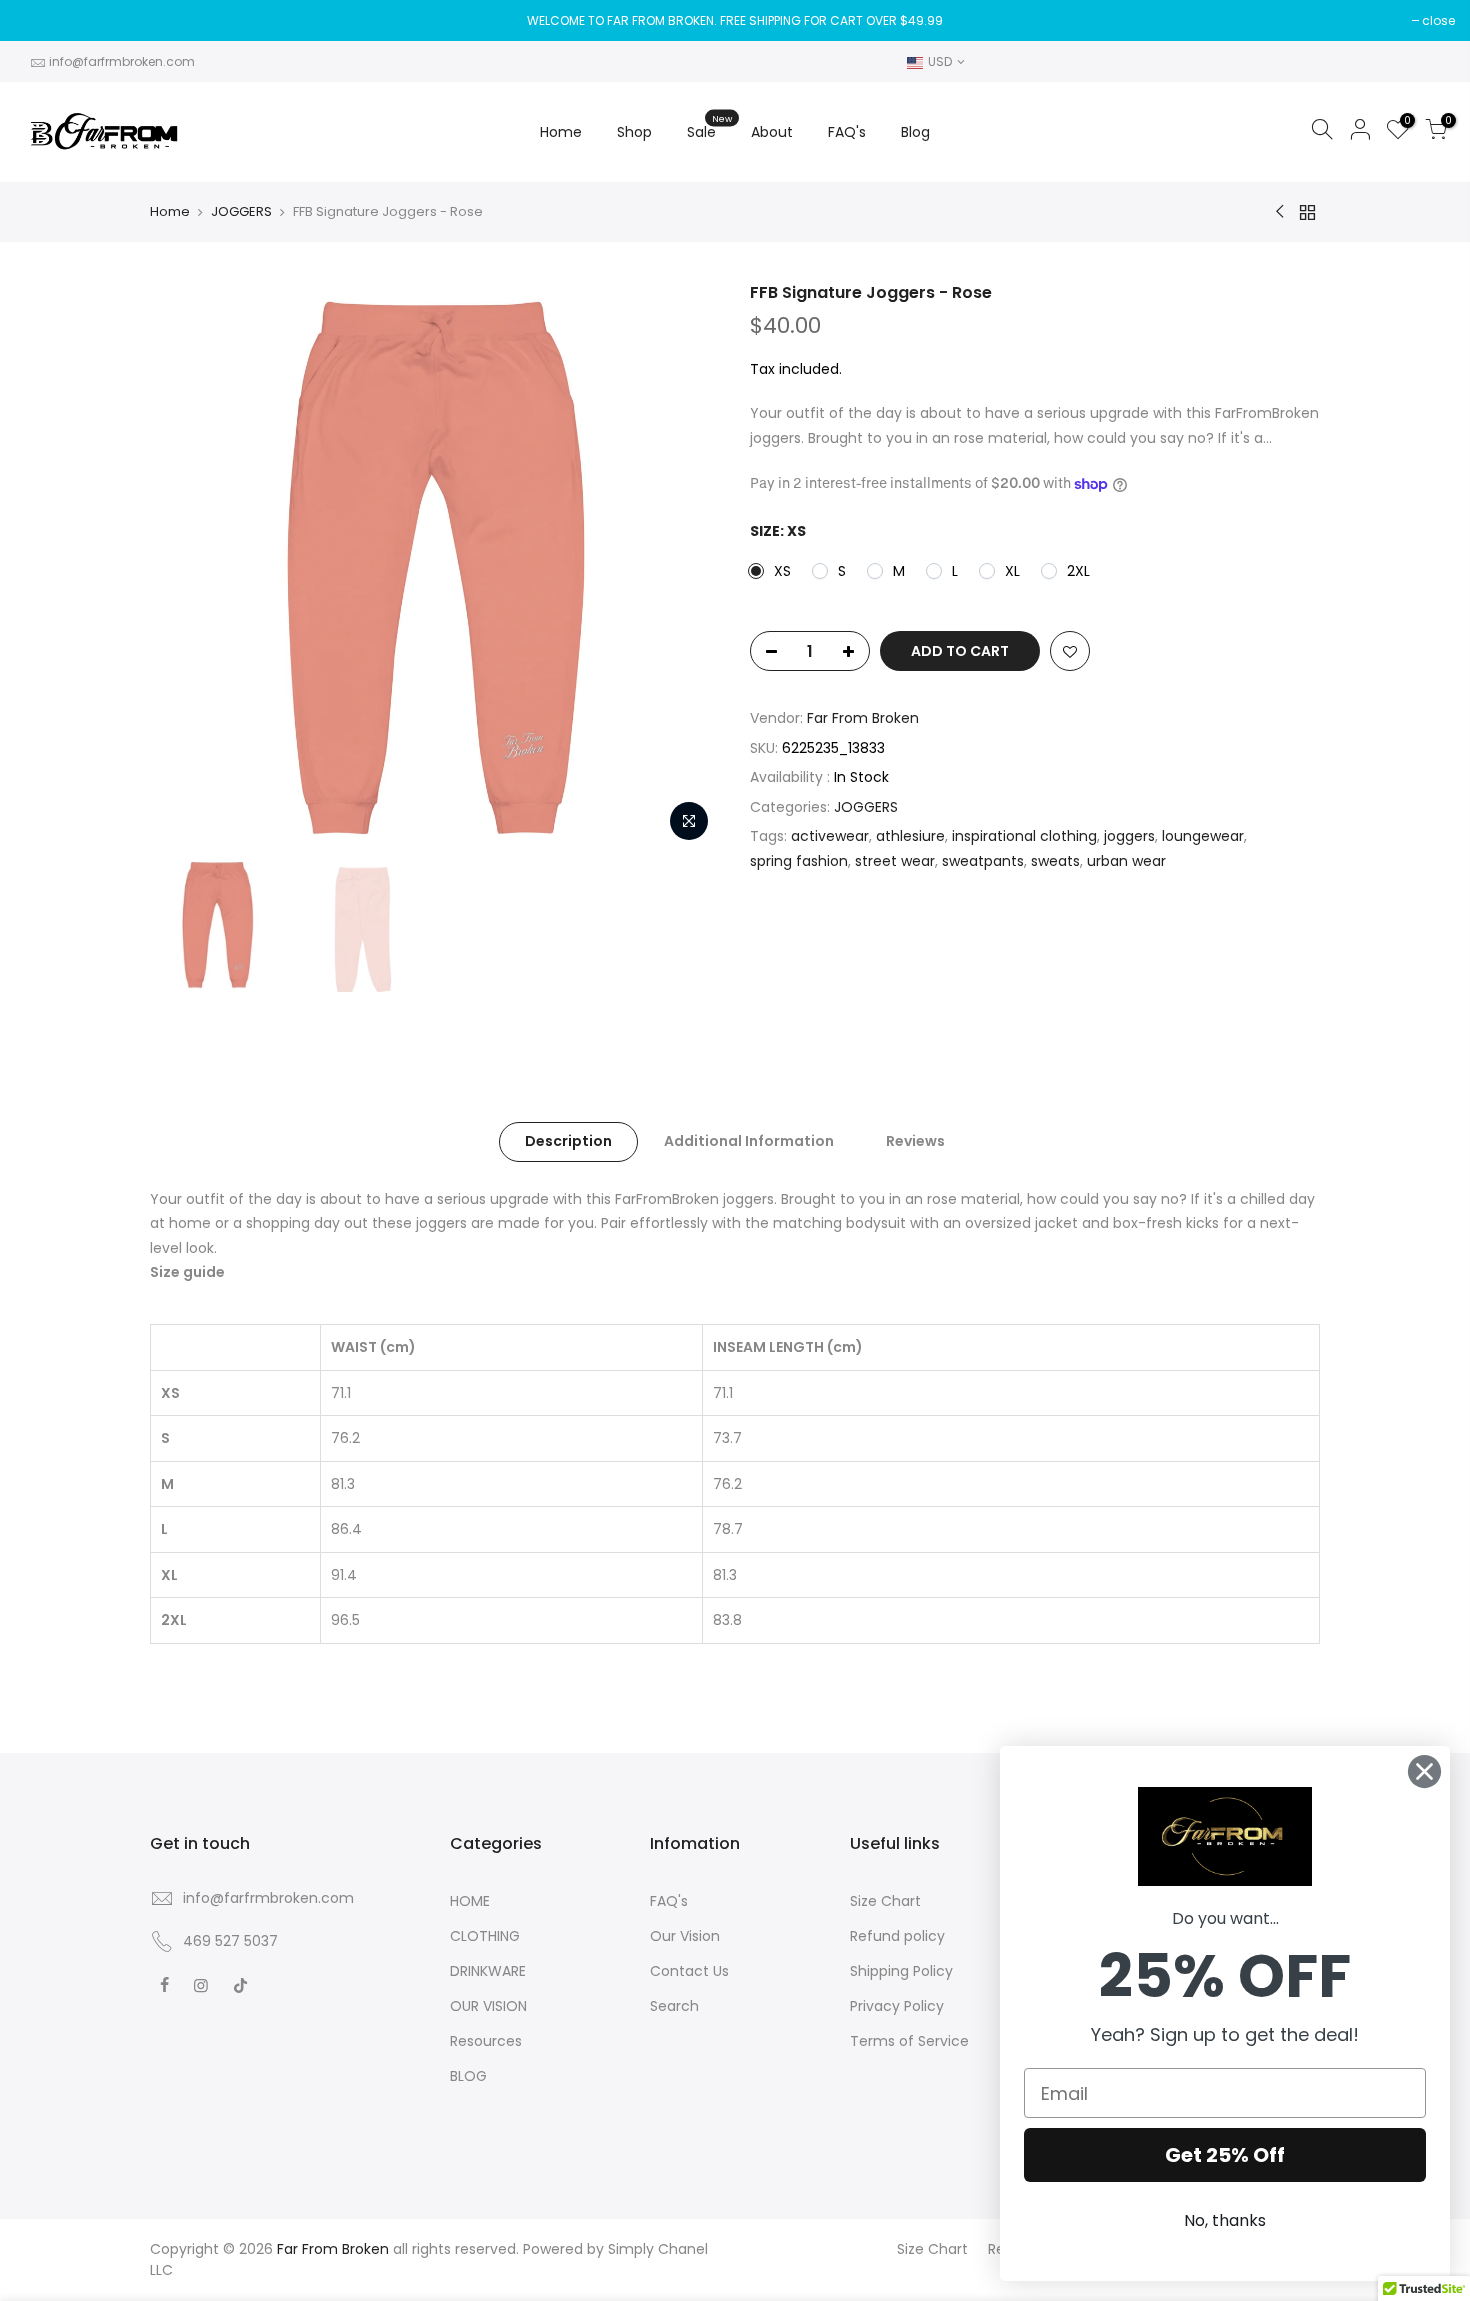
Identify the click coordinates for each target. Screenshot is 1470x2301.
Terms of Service (909, 2041)
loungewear (1203, 836)
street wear (895, 861)
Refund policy (897, 1936)
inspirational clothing (1024, 836)
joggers (1129, 836)
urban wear (1126, 861)
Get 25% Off (1225, 2155)
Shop (634, 132)
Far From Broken (863, 718)
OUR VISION (488, 2006)
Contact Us (689, 1971)
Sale (709, 127)
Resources (486, 2041)
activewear (830, 836)
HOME (470, 1901)
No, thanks (1225, 2220)
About (772, 132)
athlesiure (910, 836)
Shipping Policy (901, 1971)
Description (568, 1141)
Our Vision (685, 1936)
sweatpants (983, 861)
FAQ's (847, 132)
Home (561, 132)
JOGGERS (241, 212)
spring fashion (799, 861)
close (1438, 20)
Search (674, 2006)
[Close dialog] (1424, 1771)
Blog (915, 132)
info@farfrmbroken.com (122, 61)
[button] (1225, 1836)
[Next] (685, 567)
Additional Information (749, 1141)
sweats (1055, 861)
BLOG (468, 2076)
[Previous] (185, 567)
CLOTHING (485, 1936)
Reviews (915, 1141)
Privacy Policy (897, 2006)
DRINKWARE (488, 1971)
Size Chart (885, 1901)
